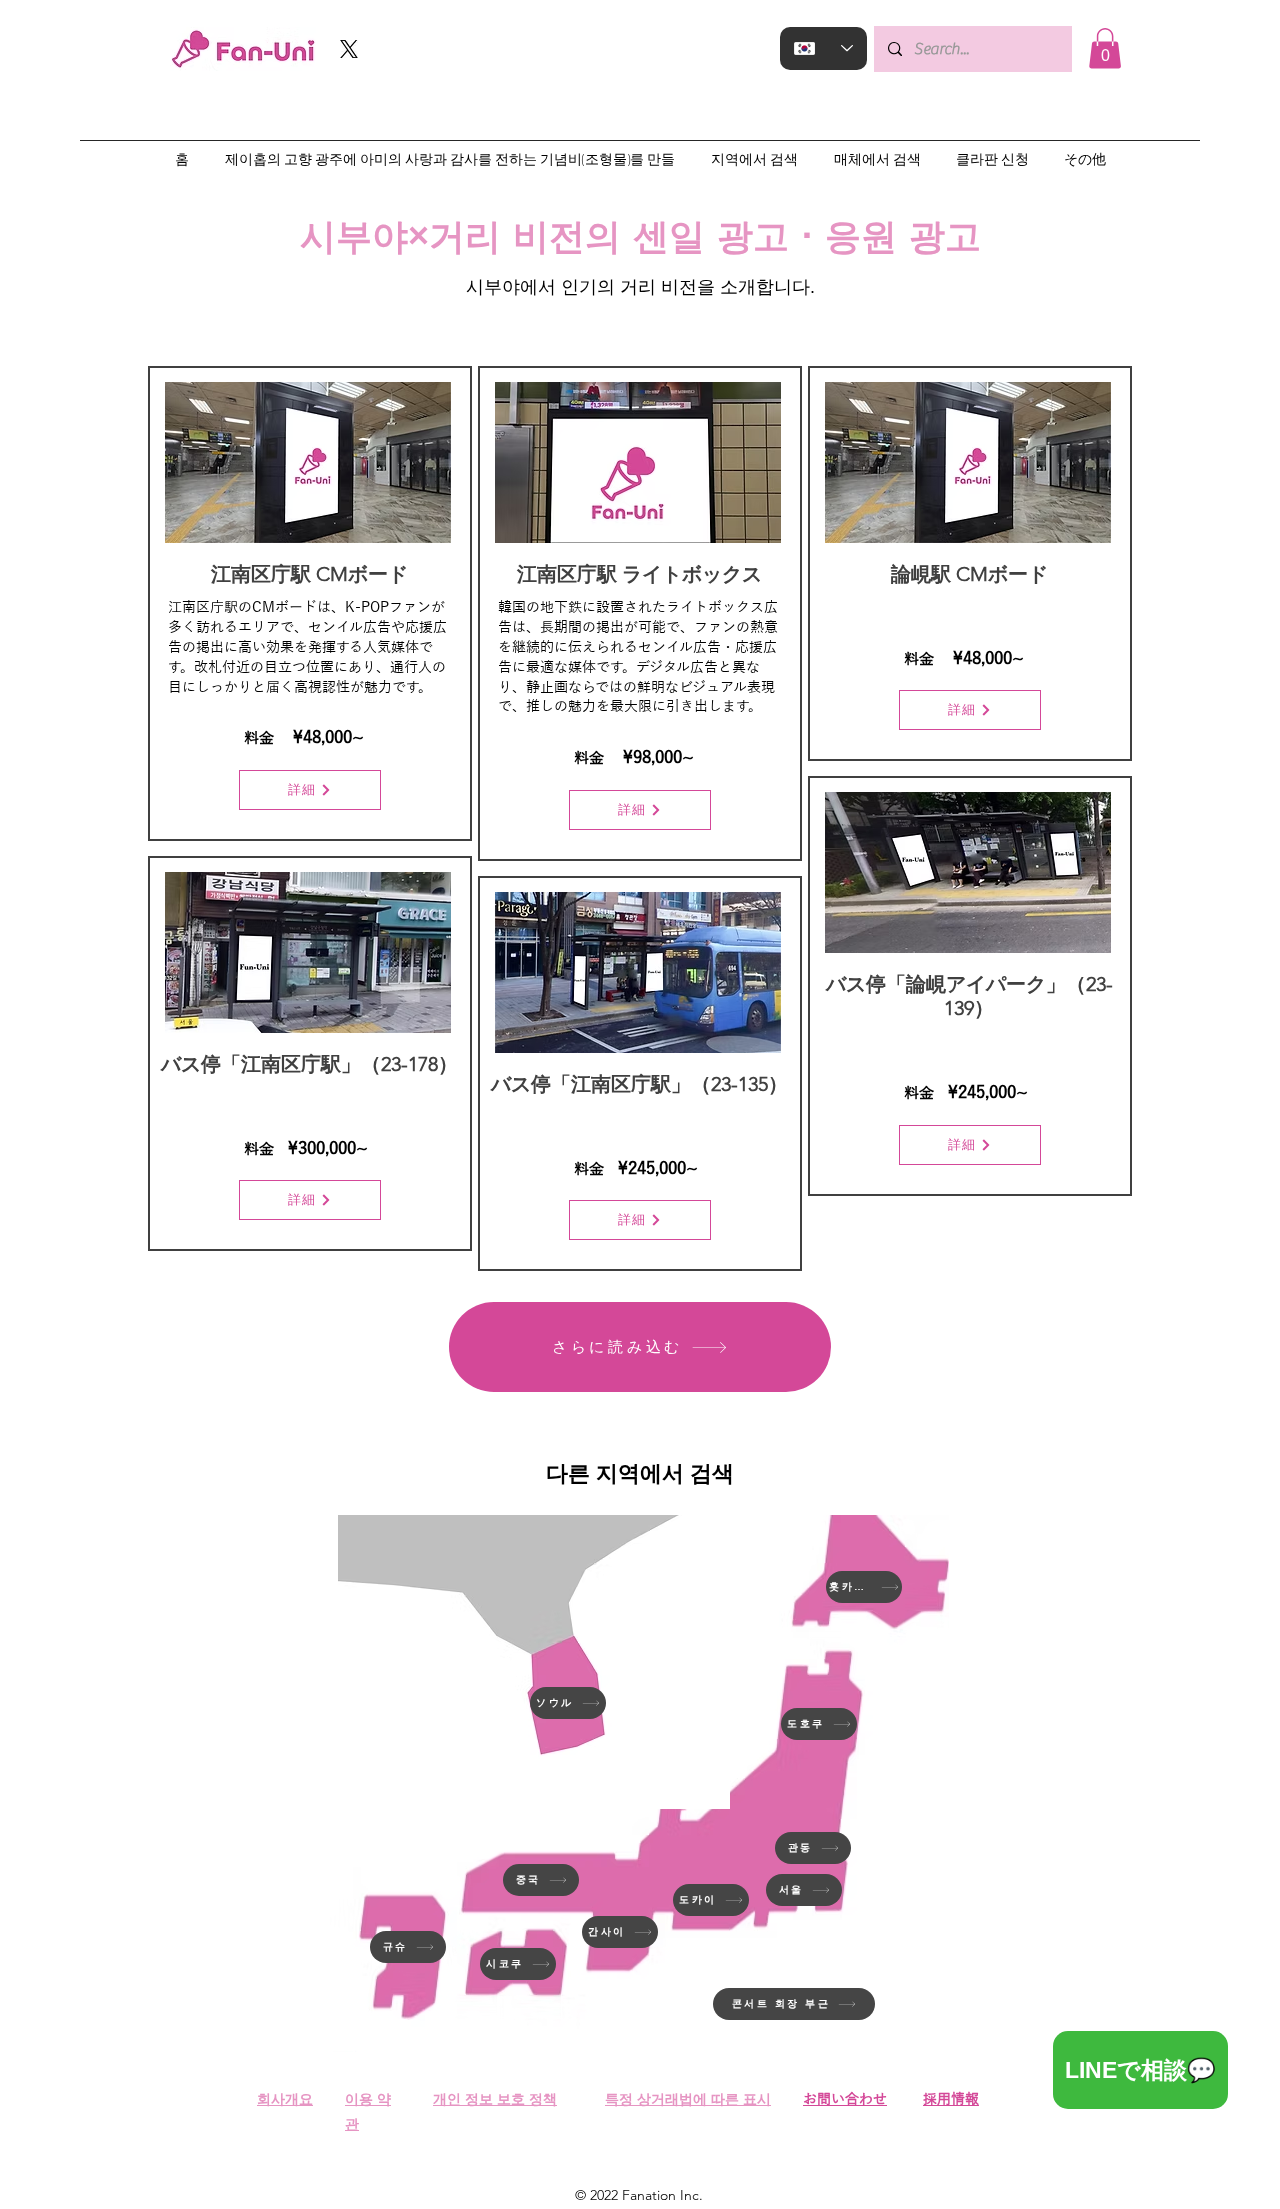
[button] (1105, 48)
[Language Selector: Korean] (823, 48)
